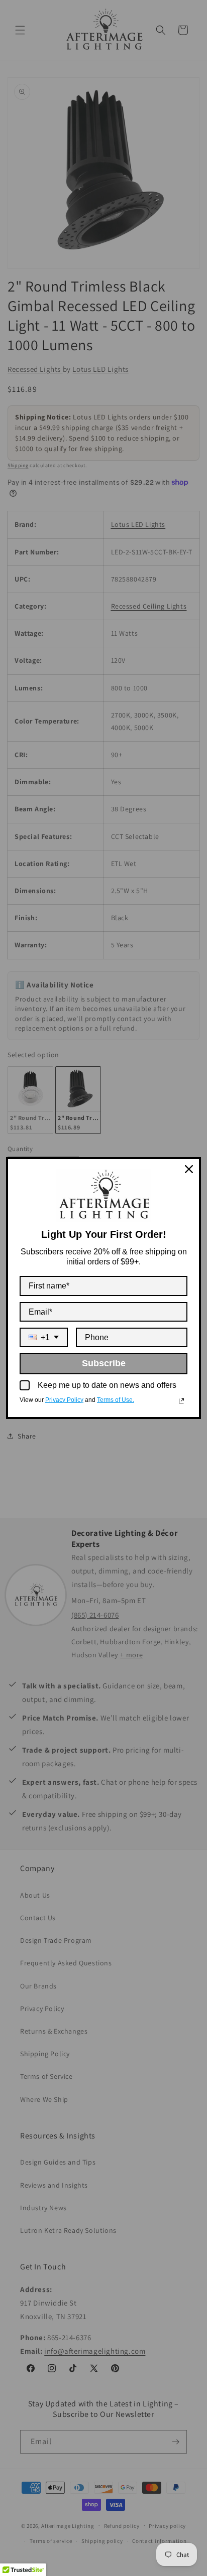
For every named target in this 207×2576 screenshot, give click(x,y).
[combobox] (44, 1337)
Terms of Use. (116, 1400)
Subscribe (104, 1363)
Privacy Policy (64, 1400)
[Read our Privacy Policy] (181, 1401)
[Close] (189, 1169)
